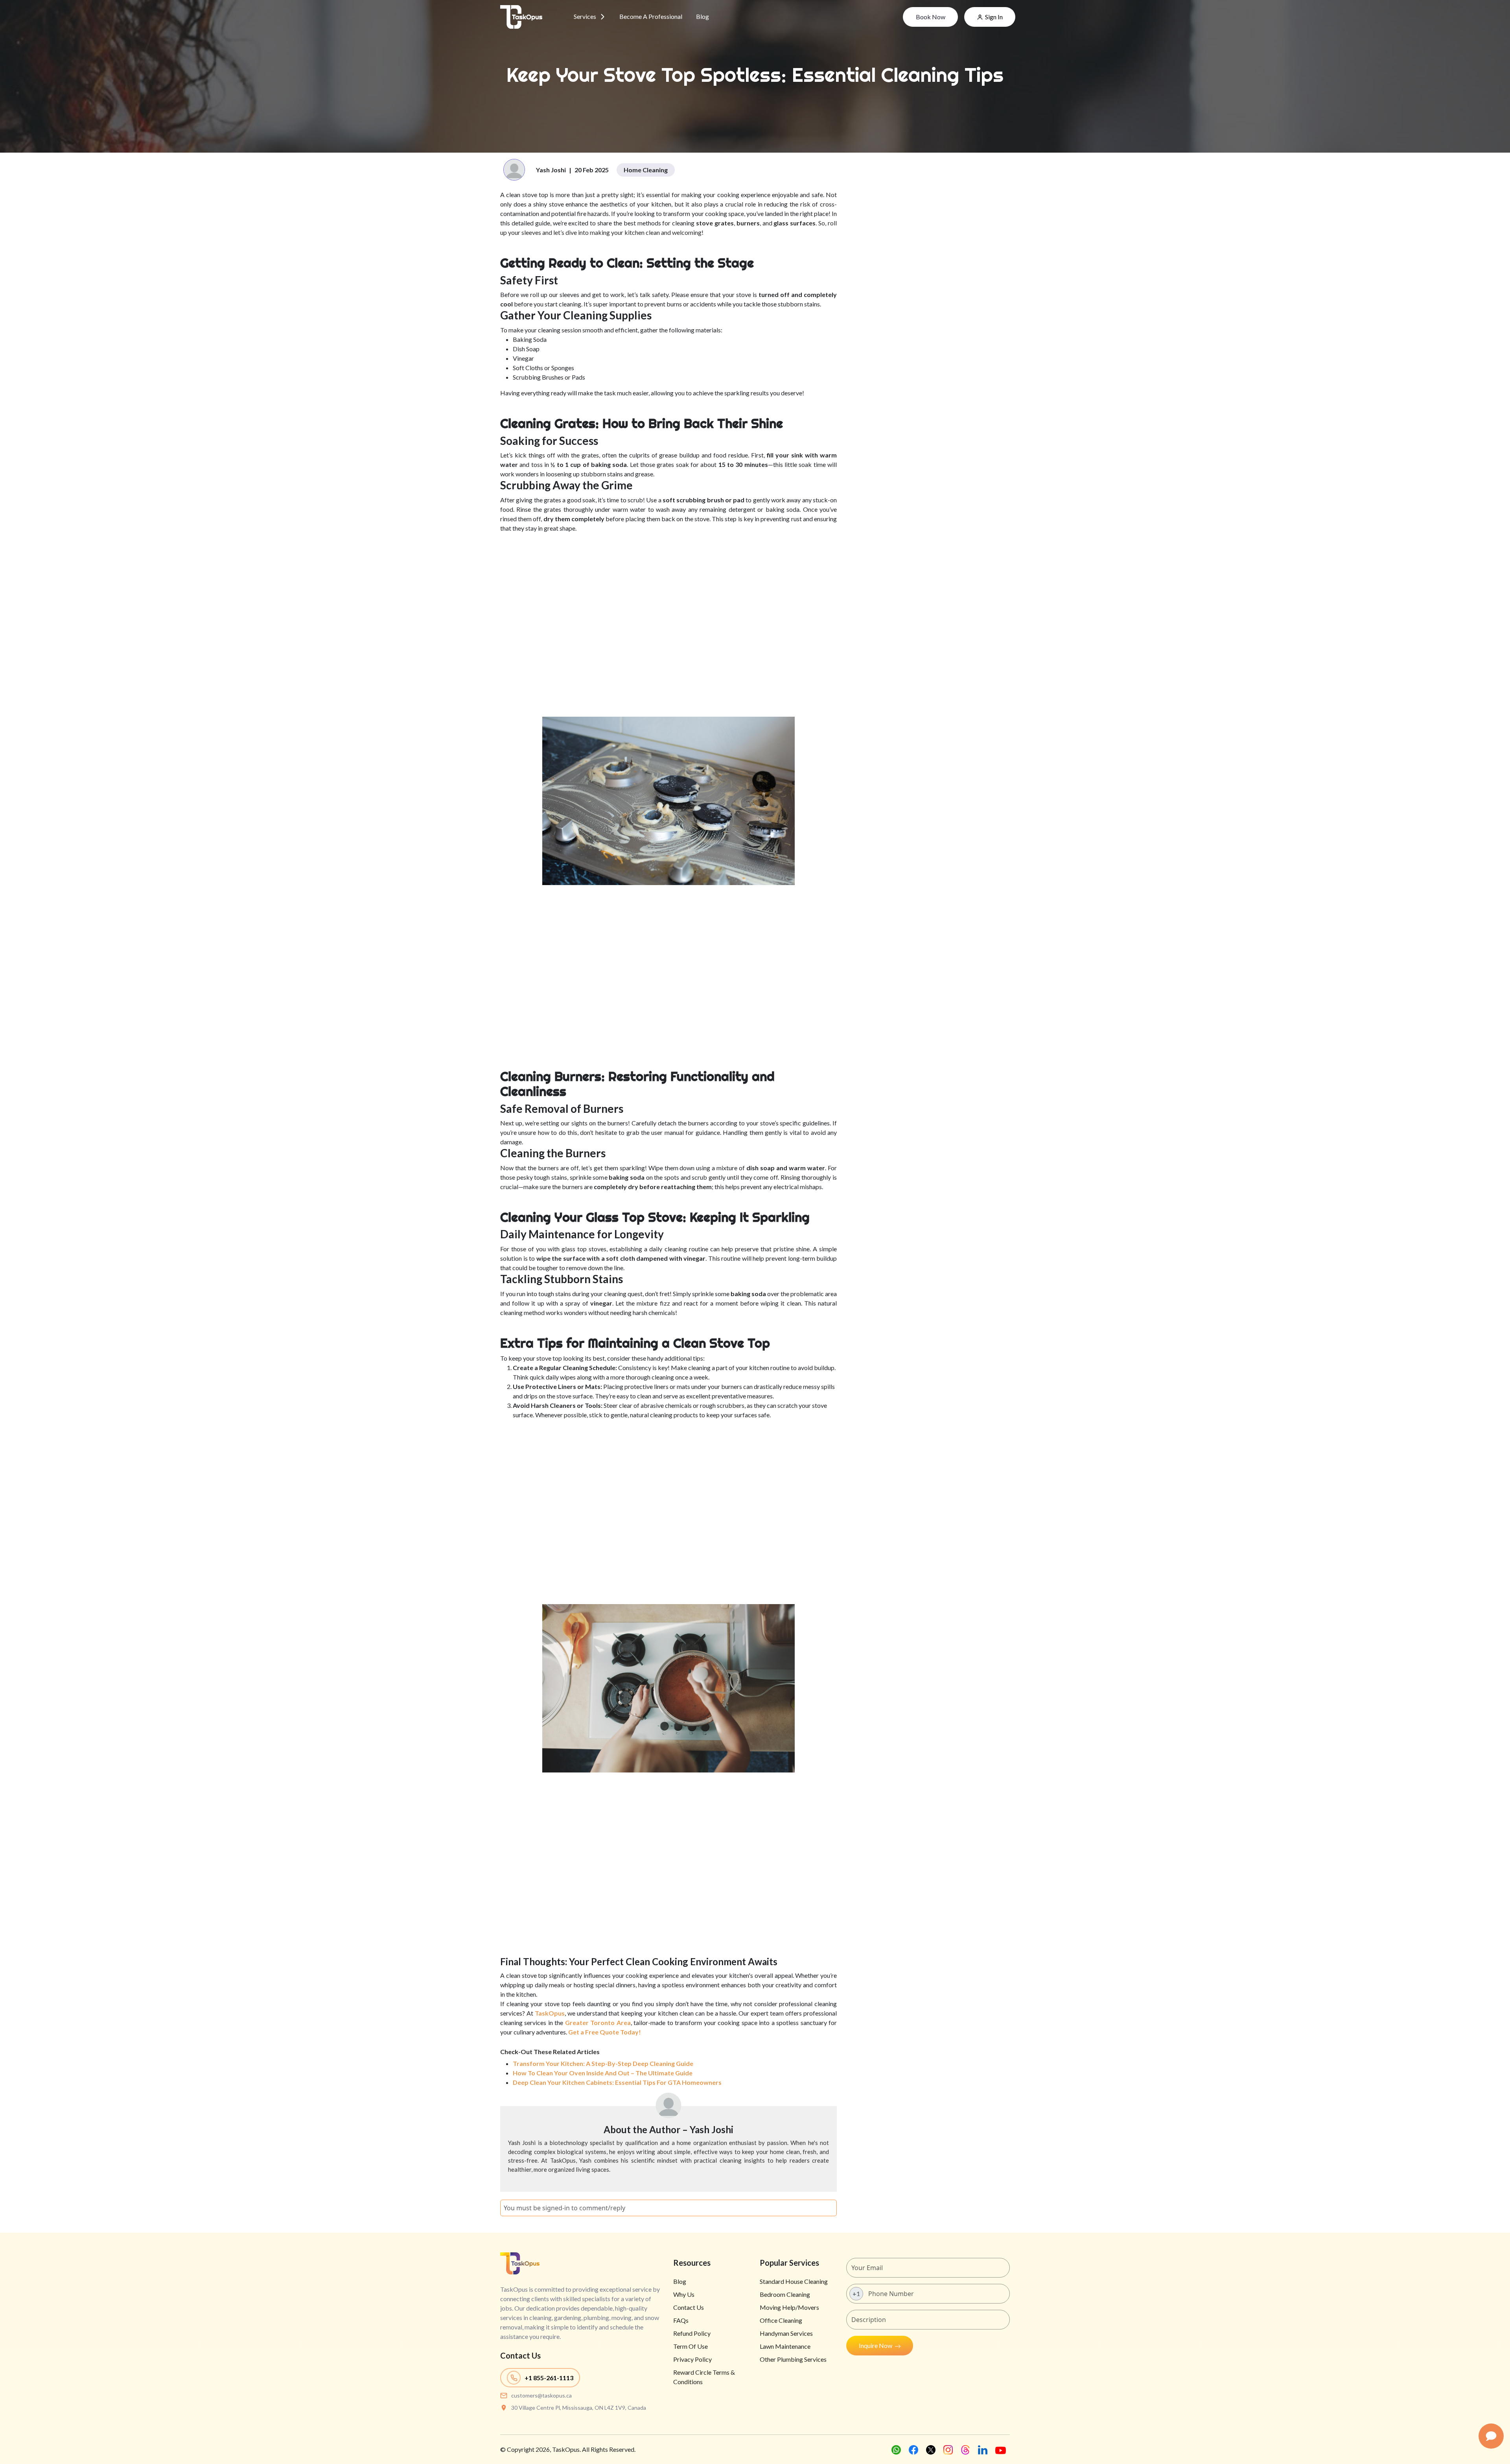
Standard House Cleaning (794, 2281)
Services (585, 16)
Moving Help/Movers (789, 2307)
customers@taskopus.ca (541, 2395)
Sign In (994, 17)
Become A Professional (651, 16)
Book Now (931, 17)
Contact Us (689, 2307)
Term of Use (691, 2346)
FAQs (681, 2320)
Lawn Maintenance (785, 2346)
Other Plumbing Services (793, 2359)
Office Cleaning (781, 2320)
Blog (703, 16)
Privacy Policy (692, 2359)
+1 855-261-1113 (549, 2378)
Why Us (684, 2294)
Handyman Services (786, 2333)
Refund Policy (692, 2333)
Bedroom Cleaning (785, 2294)
